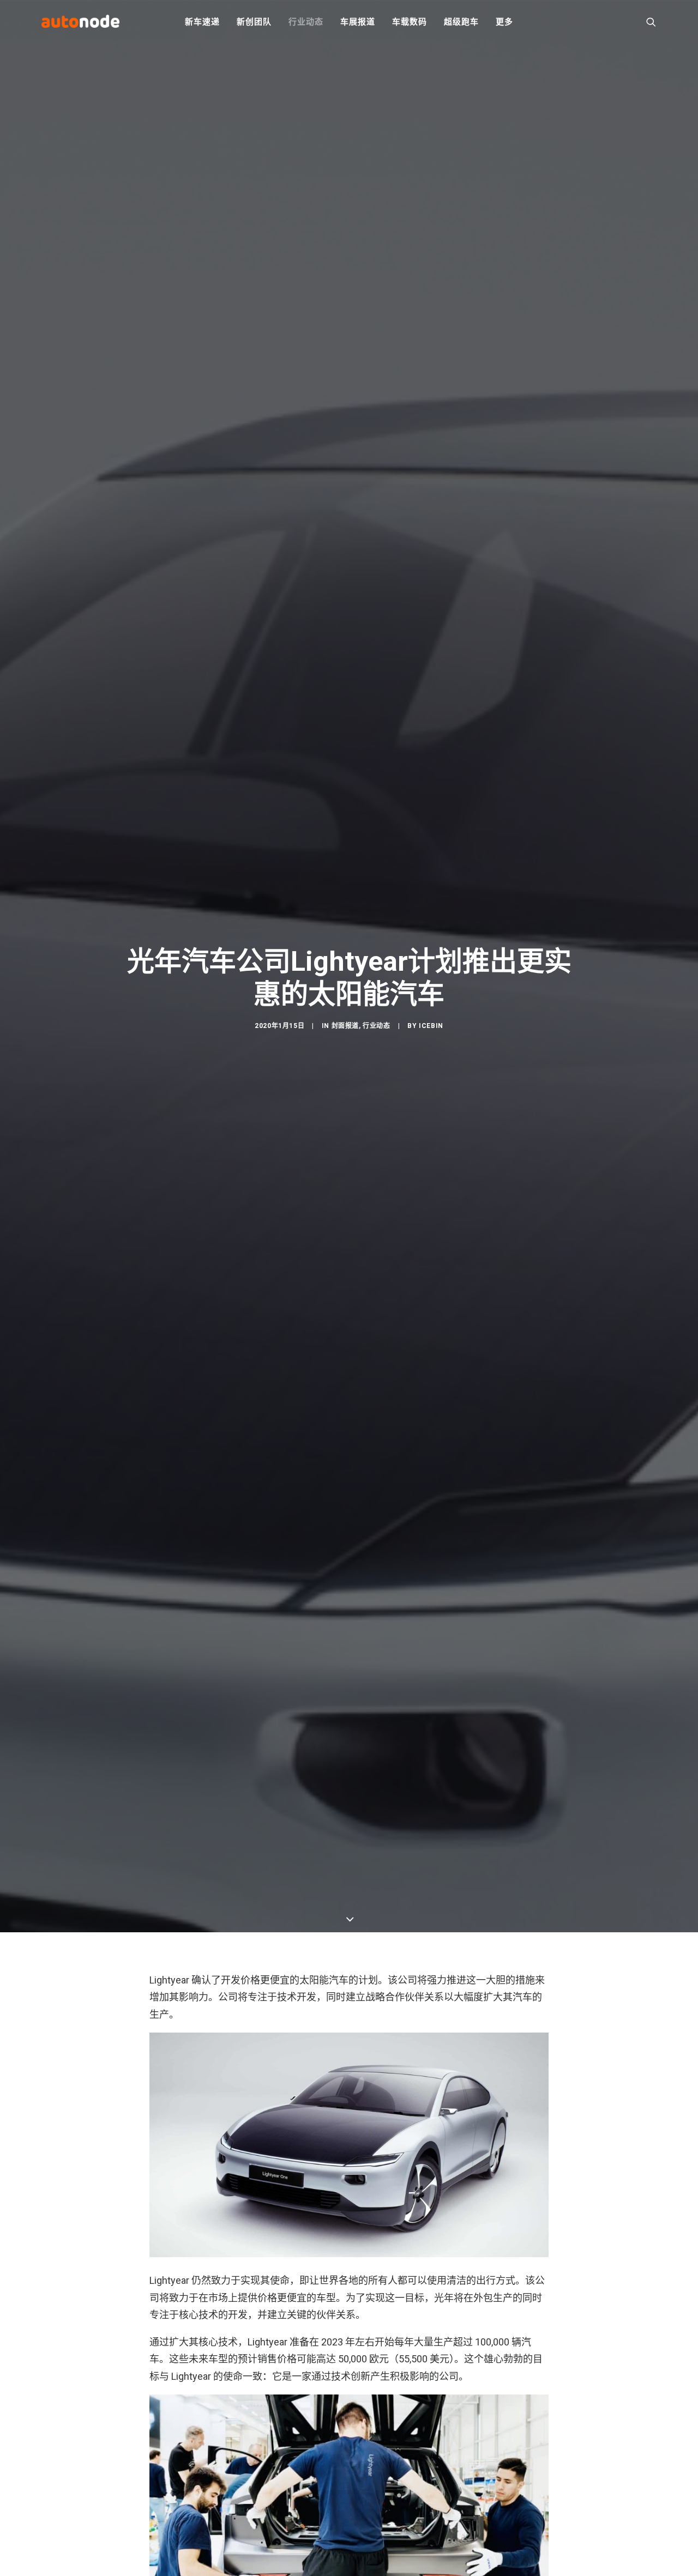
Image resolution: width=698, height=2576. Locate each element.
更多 (504, 22)
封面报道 (345, 1026)
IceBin (431, 1026)
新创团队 (254, 22)
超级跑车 (461, 22)
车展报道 (357, 22)
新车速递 (202, 22)
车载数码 (409, 22)
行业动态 (306, 22)
